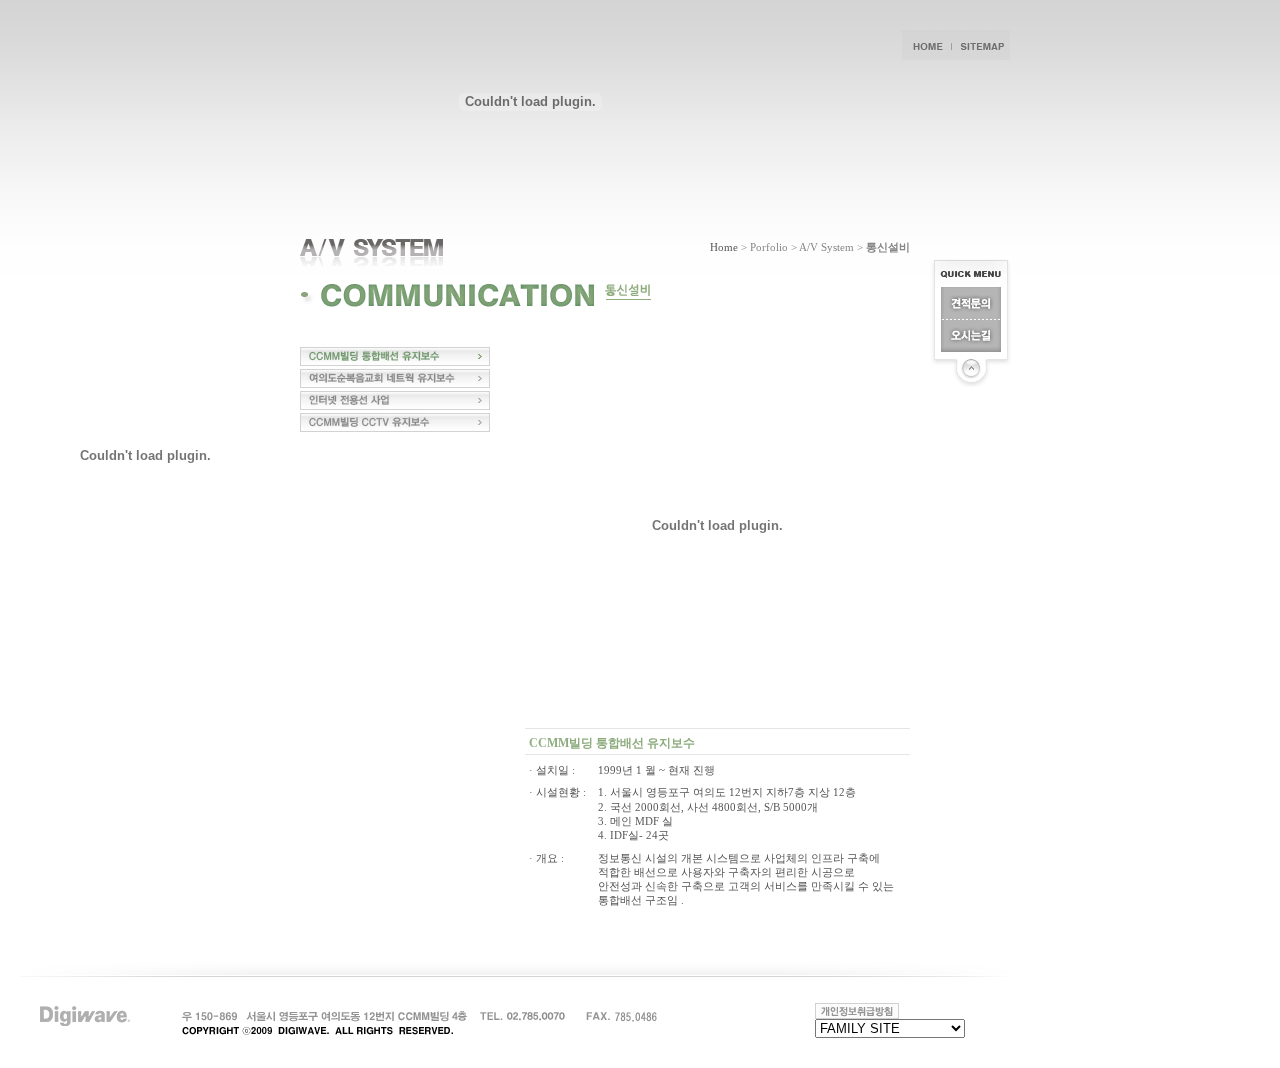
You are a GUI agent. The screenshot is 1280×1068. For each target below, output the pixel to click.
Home (724, 247)
